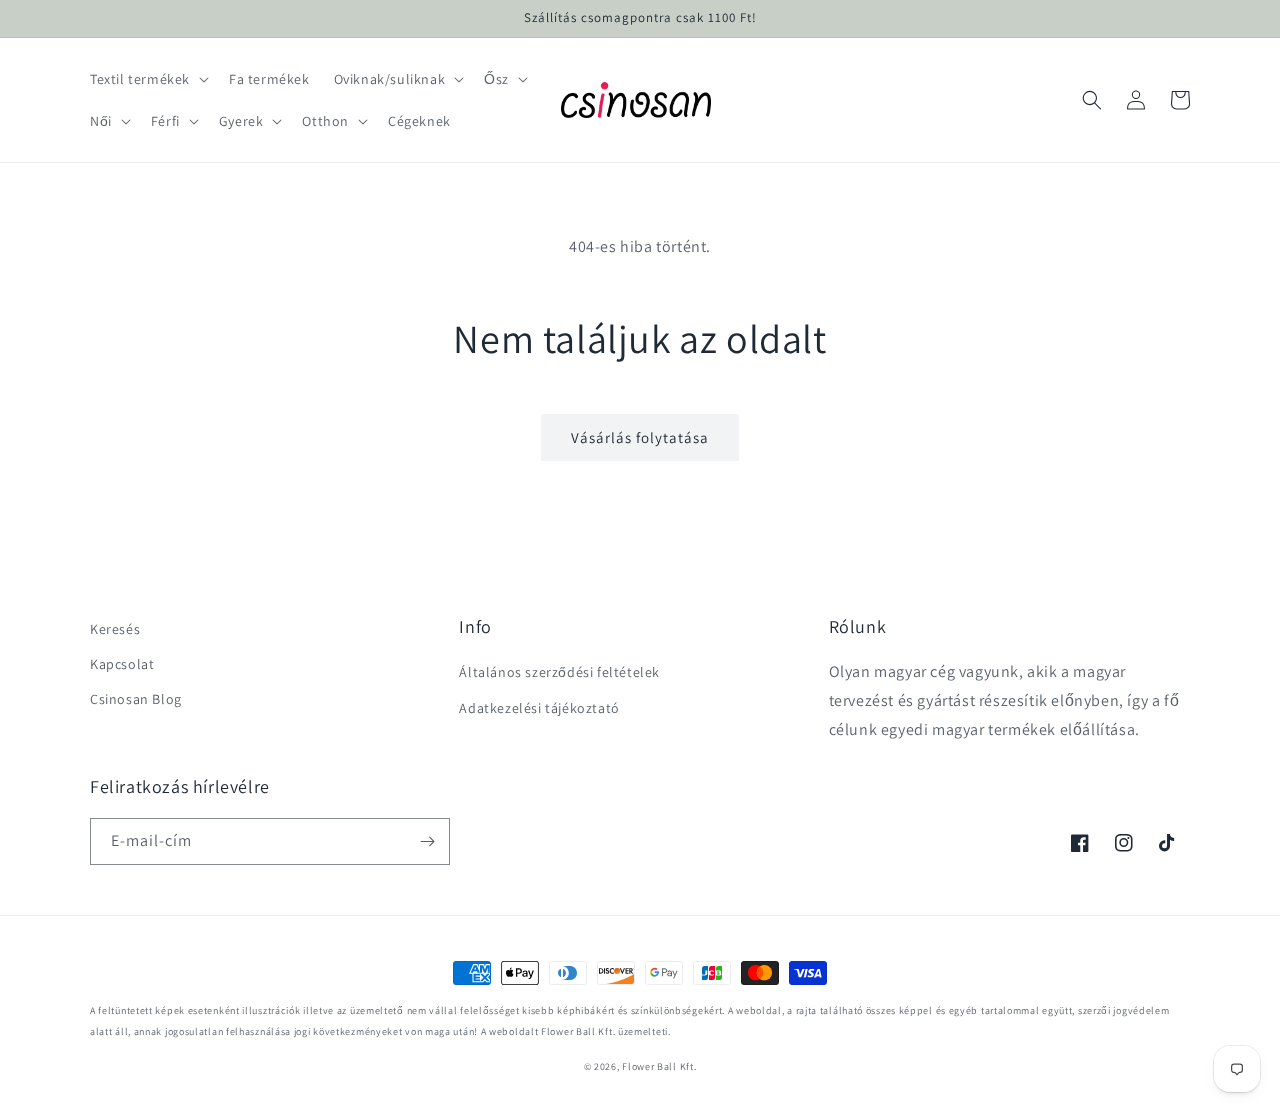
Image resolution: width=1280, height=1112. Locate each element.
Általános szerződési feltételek (559, 672)
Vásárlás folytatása (640, 437)
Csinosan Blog (136, 699)
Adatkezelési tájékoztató (539, 708)
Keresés (115, 629)
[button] (147, 79)
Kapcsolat (122, 664)
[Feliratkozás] (427, 841)
